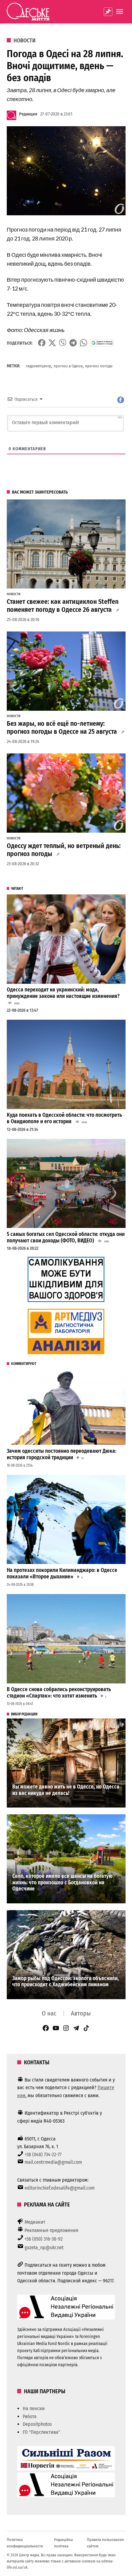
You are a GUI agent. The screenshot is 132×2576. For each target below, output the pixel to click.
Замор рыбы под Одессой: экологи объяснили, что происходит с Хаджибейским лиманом (66, 1982)
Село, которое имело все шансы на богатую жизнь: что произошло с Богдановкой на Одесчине (62, 1882)
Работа (30, 2416)
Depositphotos (37, 2424)
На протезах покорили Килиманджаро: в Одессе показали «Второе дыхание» (62, 1573)
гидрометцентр (39, 366)
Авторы (81, 2013)
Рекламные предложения (51, 2230)
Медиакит (35, 2222)
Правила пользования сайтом (105, 2543)
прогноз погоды (99, 366)
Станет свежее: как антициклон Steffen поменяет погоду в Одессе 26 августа (63, 606)
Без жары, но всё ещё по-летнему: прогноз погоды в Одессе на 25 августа (62, 728)
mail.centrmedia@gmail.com (53, 2162)
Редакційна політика (63, 2543)
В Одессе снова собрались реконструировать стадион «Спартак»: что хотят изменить (59, 1693)
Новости (25, 41)
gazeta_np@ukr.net (44, 2248)
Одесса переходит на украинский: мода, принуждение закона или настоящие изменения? (63, 993)
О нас (49, 2013)
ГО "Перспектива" (41, 2432)
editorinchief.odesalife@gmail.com (60, 2188)
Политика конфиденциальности (25, 2543)
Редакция (28, 114)
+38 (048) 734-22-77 (43, 2154)
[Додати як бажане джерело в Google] (102, 343)
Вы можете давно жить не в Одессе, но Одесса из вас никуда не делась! (66, 1790)
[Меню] (120, 12)
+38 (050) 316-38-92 (44, 2239)
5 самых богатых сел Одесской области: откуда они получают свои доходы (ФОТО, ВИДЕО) (66, 1237)
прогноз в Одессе (68, 366)
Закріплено (108, 12)
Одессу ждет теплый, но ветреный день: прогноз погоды (64, 850)
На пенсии (34, 2408)
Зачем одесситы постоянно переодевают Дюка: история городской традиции (62, 1454)
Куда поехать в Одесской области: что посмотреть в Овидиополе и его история (64, 1118)
